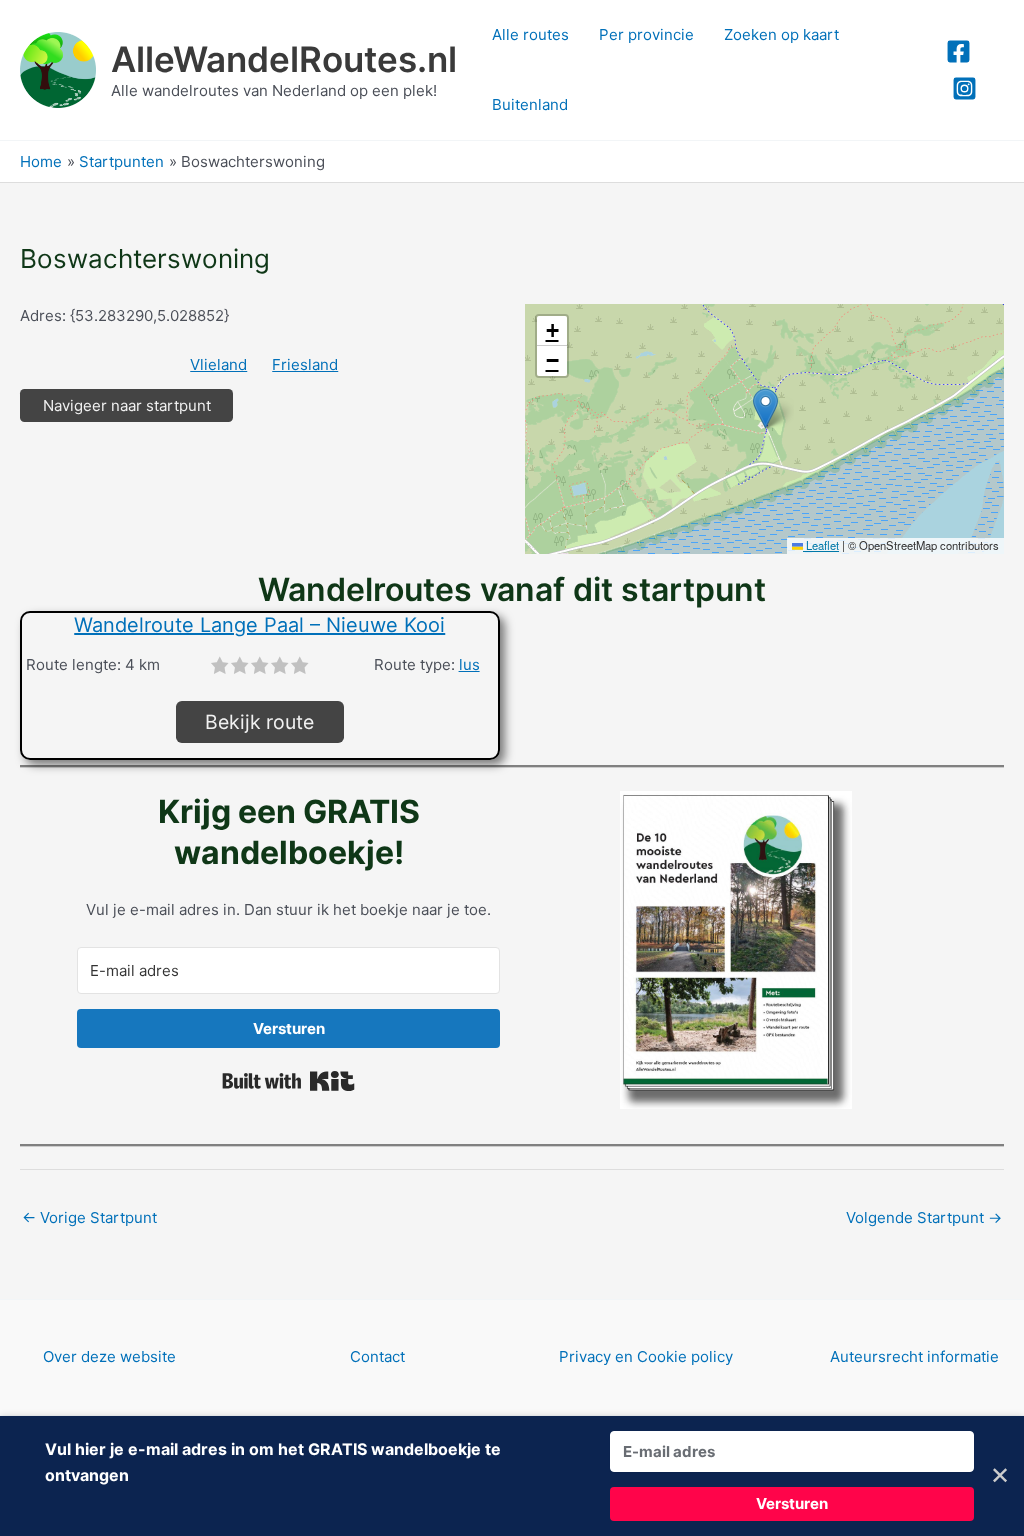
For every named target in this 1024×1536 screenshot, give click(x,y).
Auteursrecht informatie (914, 1356)
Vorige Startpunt (89, 1217)
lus (469, 664)
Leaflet (821, 545)
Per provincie (646, 34)
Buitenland (530, 104)
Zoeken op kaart (781, 34)
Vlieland (218, 364)
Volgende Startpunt (924, 1217)
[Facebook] (958, 51)
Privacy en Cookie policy (646, 1356)
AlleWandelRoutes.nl (284, 59)
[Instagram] (964, 88)
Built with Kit (288, 1081)
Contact (377, 1356)
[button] (765, 408)
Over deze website (109, 1356)
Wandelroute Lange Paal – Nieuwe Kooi (259, 625)
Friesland (305, 364)
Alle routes (530, 34)
